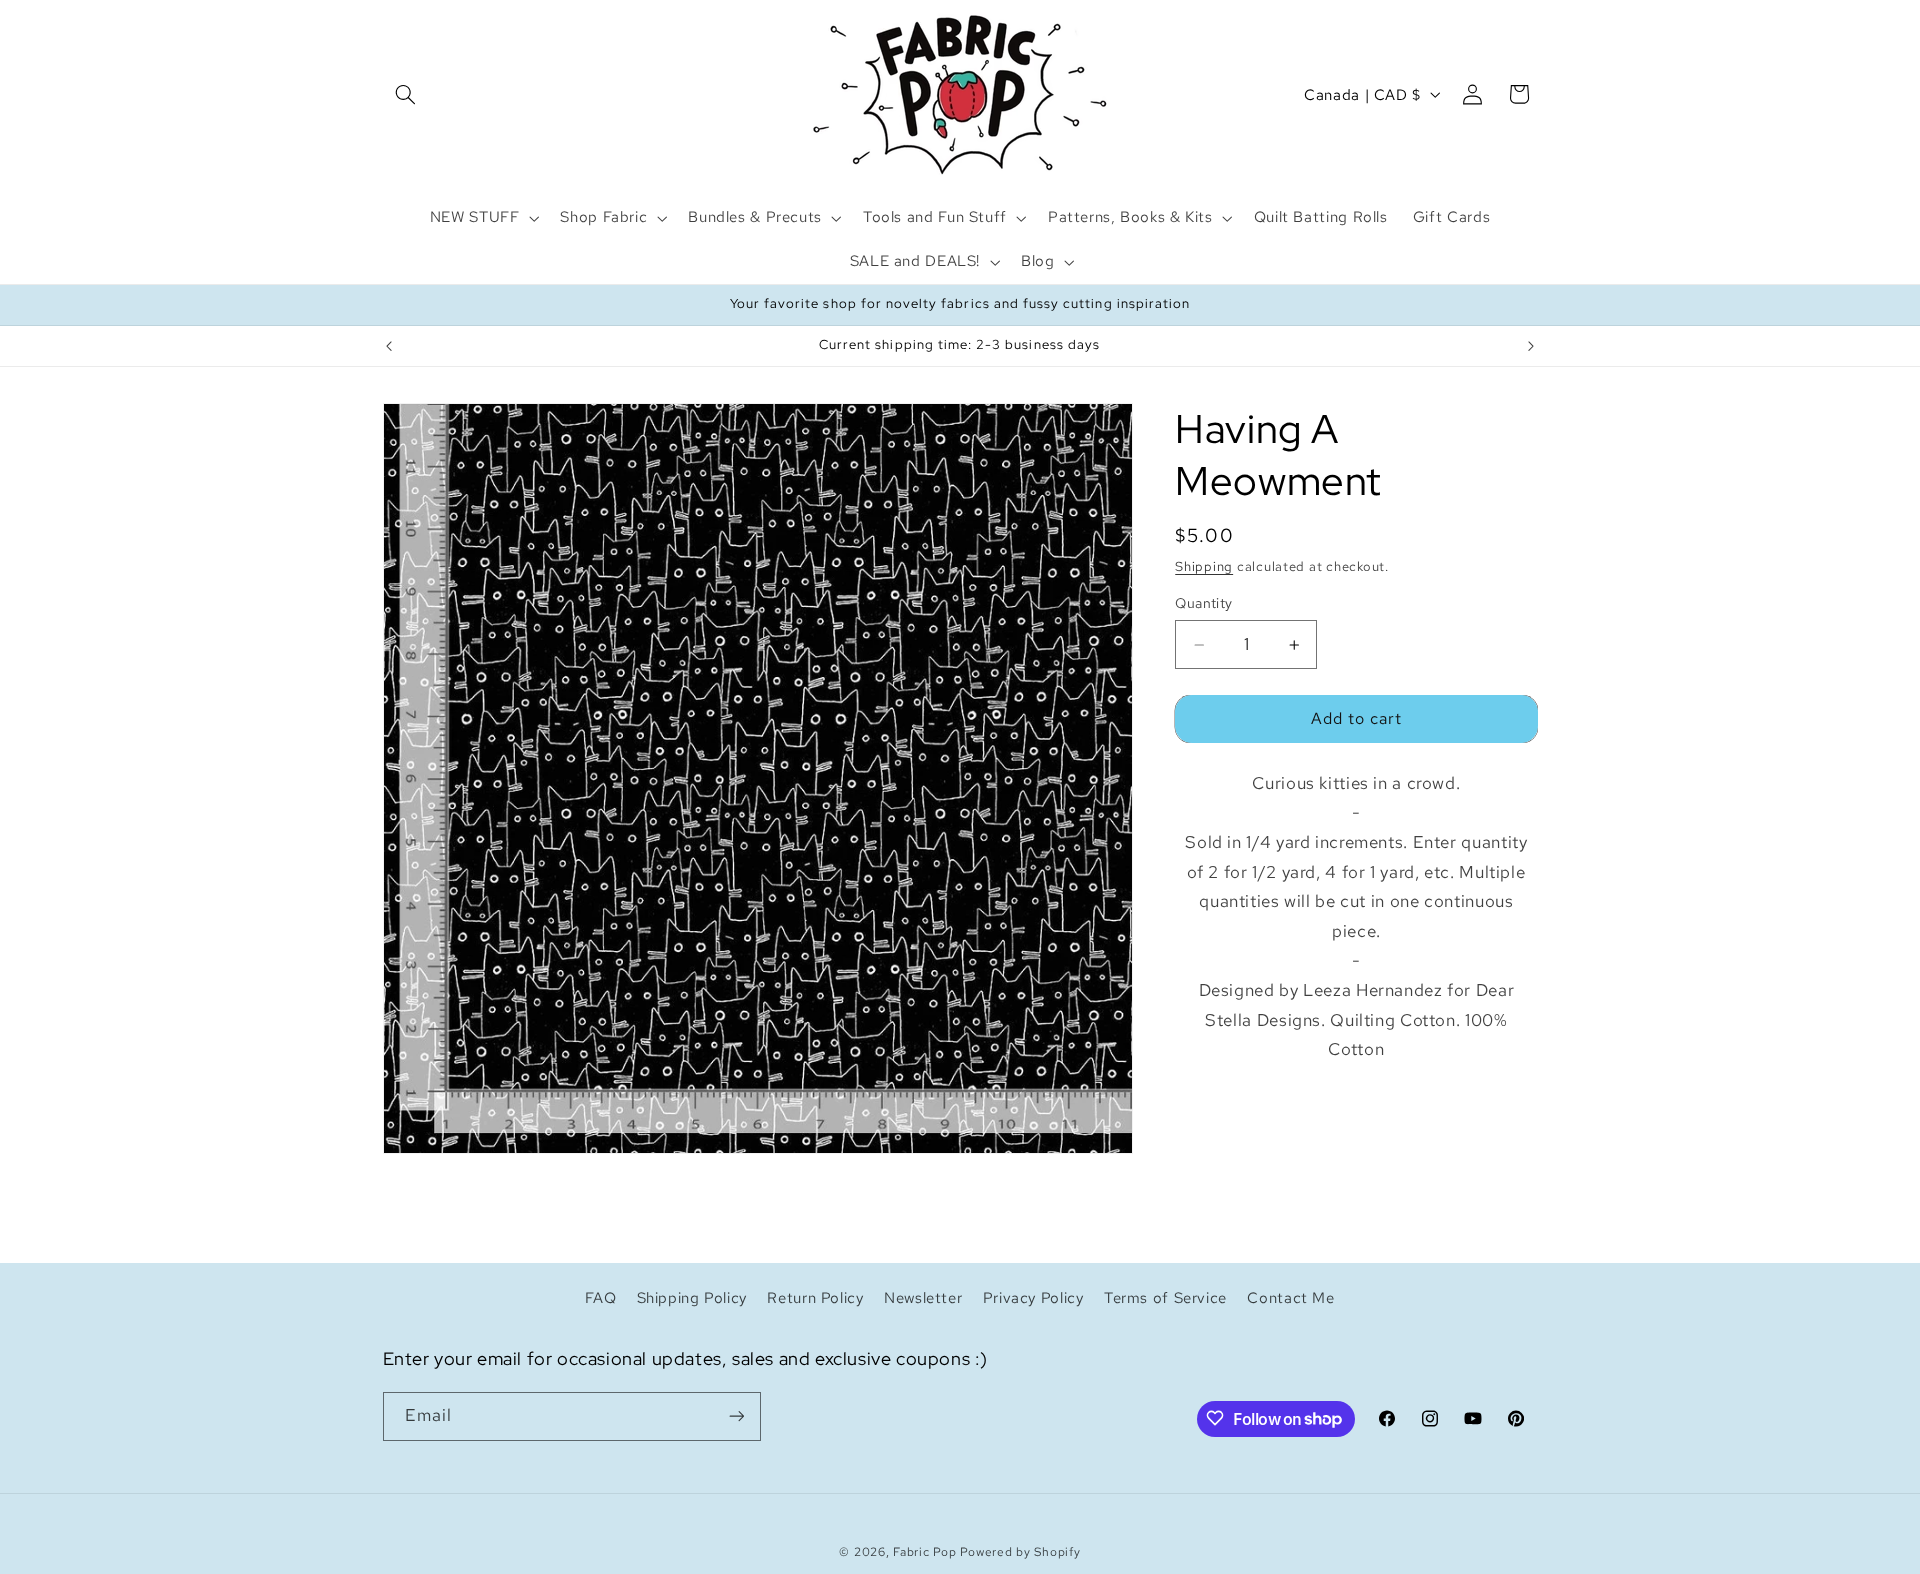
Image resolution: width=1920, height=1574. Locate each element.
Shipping (1204, 566)
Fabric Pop (924, 1551)
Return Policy (815, 1296)
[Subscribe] (736, 1415)
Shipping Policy (692, 1296)
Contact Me (1290, 1296)
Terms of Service (1165, 1296)
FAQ (600, 1296)
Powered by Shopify (1020, 1551)
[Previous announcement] (389, 346)
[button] (406, 94)
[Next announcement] (1531, 346)
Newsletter (923, 1296)
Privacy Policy (1033, 1296)
